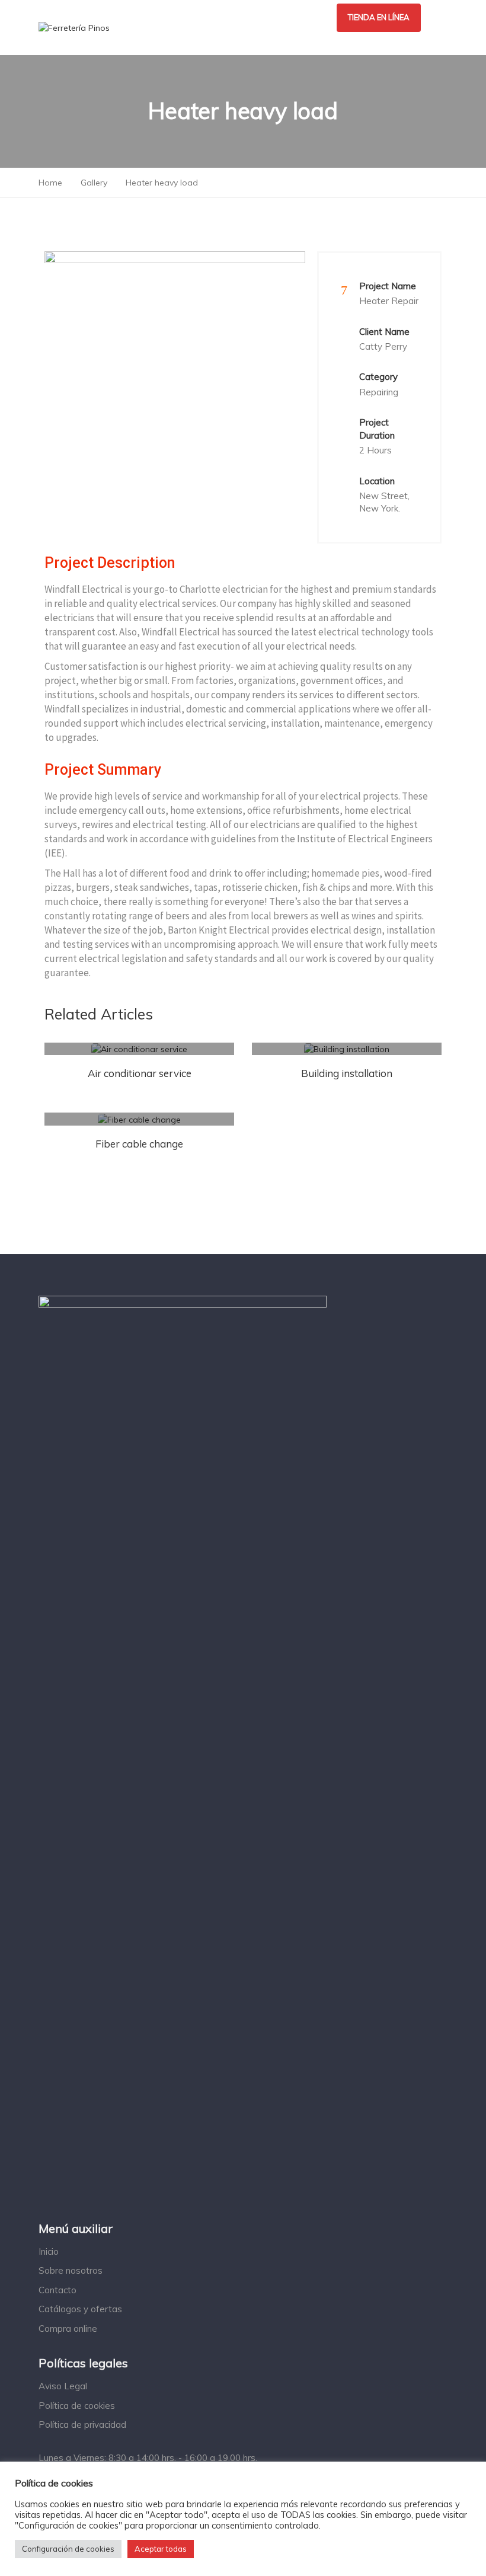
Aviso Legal (63, 2386)
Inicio (49, 2251)
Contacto (57, 2290)
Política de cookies (77, 2406)
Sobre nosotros (71, 2270)
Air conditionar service (140, 1073)
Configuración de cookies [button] (68, 2549)
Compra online (68, 2329)
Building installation (347, 1073)
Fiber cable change (139, 1144)
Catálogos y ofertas (80, 2309)
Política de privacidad (82, 2425)
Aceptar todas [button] (161, 2549)
